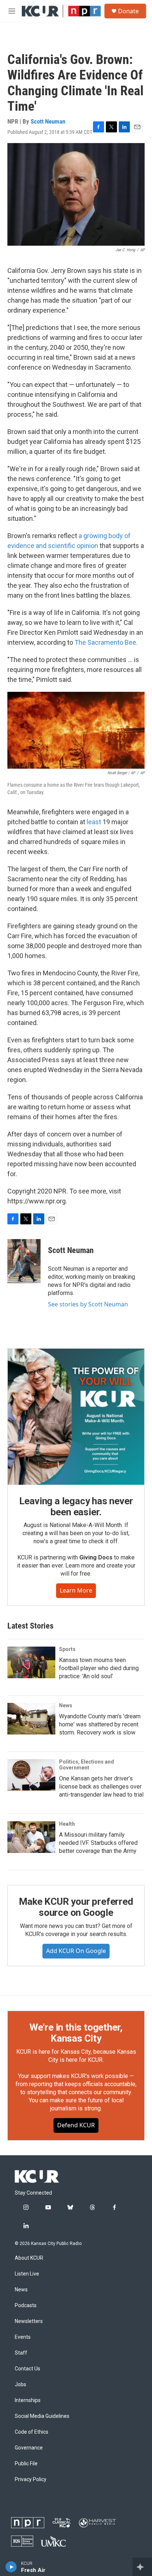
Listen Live (27, 2274)
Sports (67, 1649)
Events (23, 2337)
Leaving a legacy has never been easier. (76, 1506)
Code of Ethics (32, 2432)
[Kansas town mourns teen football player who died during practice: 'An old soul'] (31, 1662)
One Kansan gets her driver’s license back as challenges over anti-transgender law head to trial (101, 1787)
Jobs (20, 2385)
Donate (128, 11)
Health (67, 1824)
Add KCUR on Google (76, 1951)
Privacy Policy (31, 2479)
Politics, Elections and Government (87, 1765)
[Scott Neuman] (24, 1261)
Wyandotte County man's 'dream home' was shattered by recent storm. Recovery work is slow (100, 1724)
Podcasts (26, 2305)
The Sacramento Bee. (106, 642)
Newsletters (29, 2321)
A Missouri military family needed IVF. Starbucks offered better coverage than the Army (98, 1843)
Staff (21, 2353)
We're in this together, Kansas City (76, 2033)
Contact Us (27, 2369)
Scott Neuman (48, 121)
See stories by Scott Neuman (88, 1304)
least (94, 822)
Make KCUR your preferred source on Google (76, 1907)
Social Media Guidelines (42, 2416)
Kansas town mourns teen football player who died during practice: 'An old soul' (99, 1668)
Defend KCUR (76, 2125)
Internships (28, 2400)
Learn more (76, 1590)
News (66, 1705)
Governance (29, 2448)
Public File (26, 2464)
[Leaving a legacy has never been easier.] (76, 1417)
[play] (11, 2567)
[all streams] (142, 2567)
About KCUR (29, 2258)
